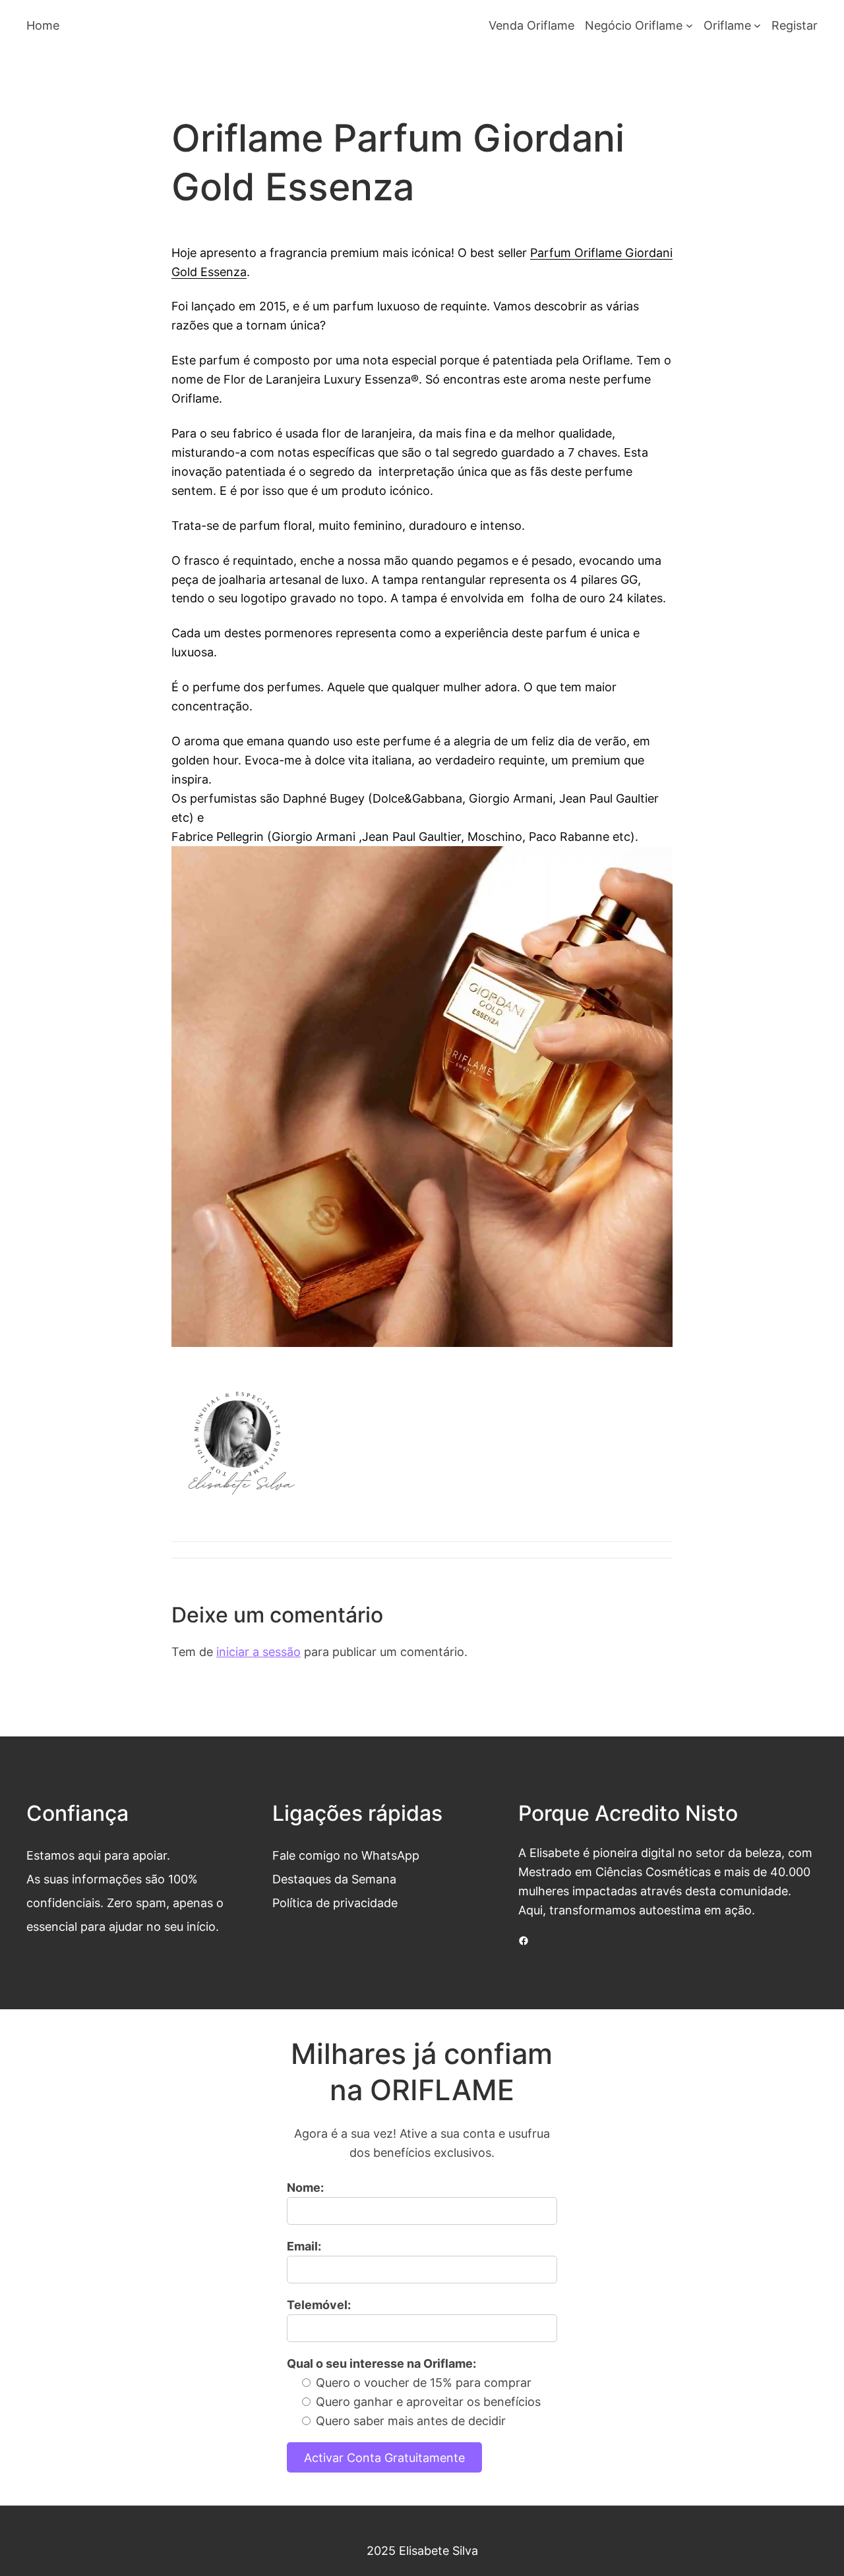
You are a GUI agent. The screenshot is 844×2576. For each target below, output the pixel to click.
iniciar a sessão (258, 1651)
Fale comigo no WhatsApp (346, 1855)
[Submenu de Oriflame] (757, 25)
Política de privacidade (335, 1903)
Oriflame (727, 25)
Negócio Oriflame (634, 25)
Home (43, 25)
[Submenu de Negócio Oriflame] (689, 25)
